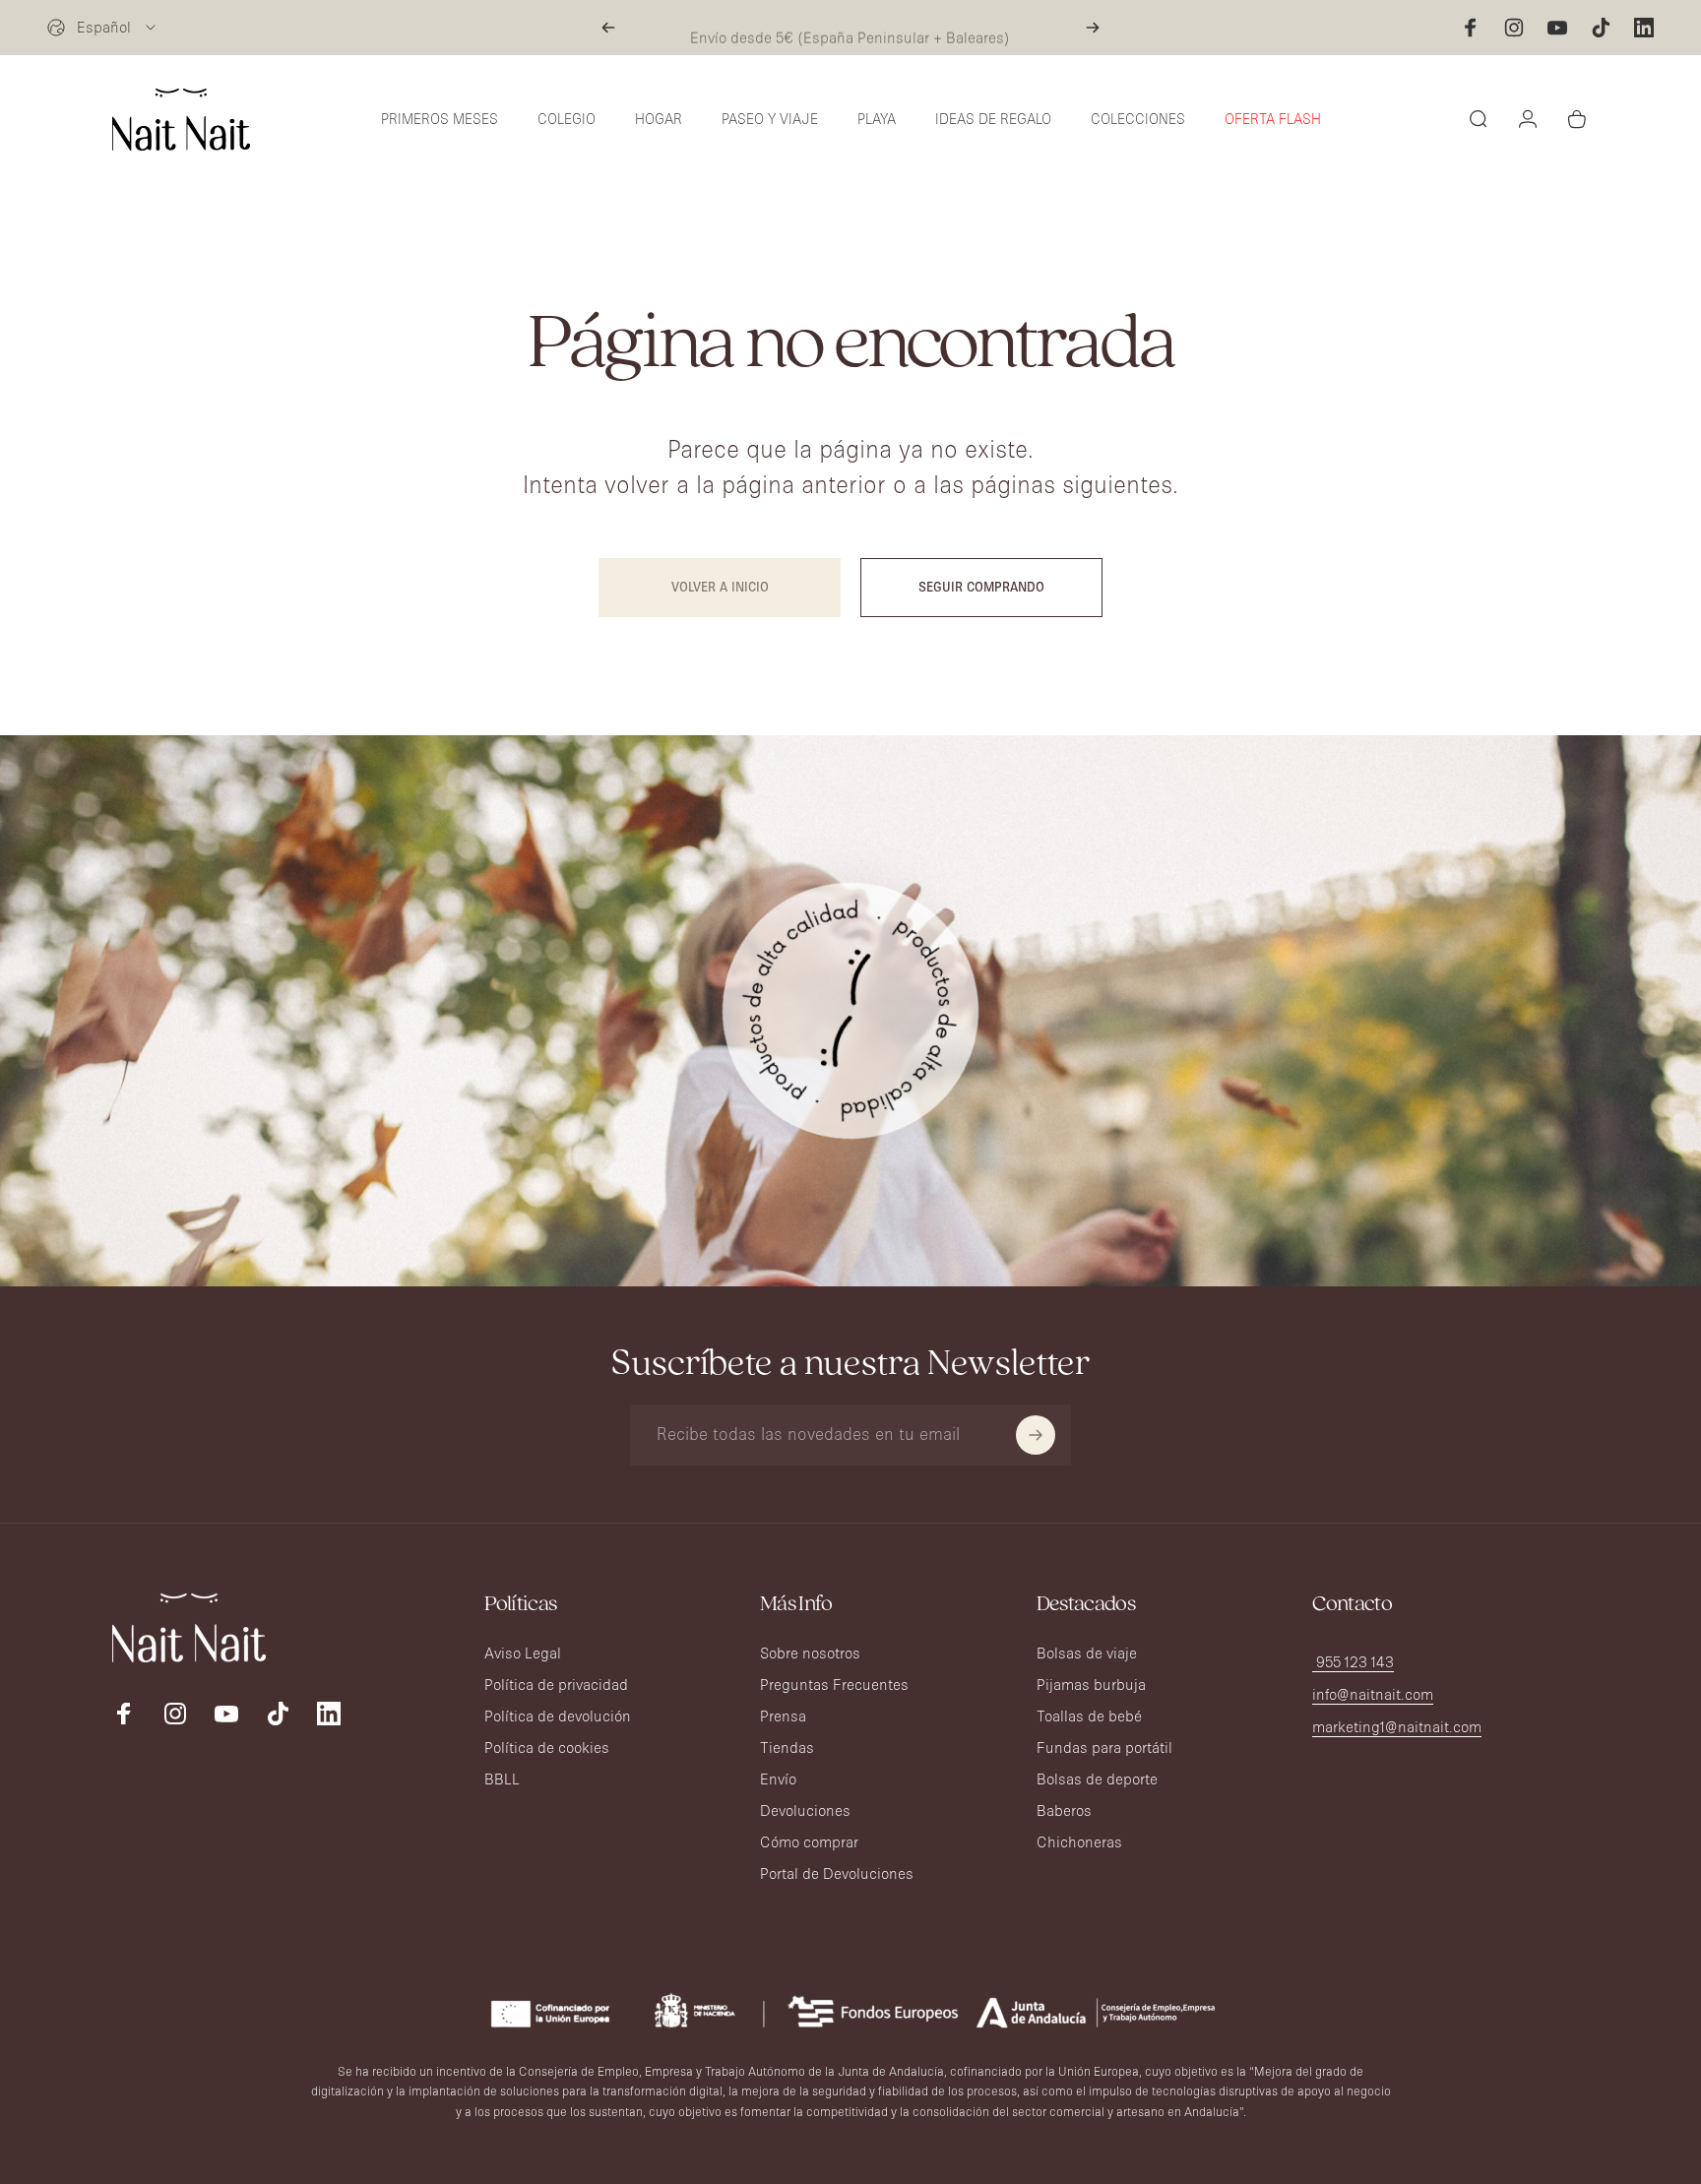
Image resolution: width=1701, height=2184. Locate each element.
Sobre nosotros (810, 1653)
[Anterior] (608, 28)
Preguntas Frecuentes (834, 1685)
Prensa (783, 1716)
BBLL (502, 1779)
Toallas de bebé (1089, 1716)
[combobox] (103, 28)
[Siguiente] (1093, 28)
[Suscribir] (1036, 1435)
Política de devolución (558, 1716)
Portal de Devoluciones (837, 1873)
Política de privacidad (556, 1685)
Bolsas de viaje (1087, 1653)
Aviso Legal (523, 1653)
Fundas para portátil (1104, 1747)
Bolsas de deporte (1097, 1779)
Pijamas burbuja (1091, 1685)
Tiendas (787, 1747)
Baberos (1064, 1810)
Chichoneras (1079, 1842)
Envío (778, 1779)
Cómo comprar (809, 1842)
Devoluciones (805, 1810)
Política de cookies (547, 1747)
